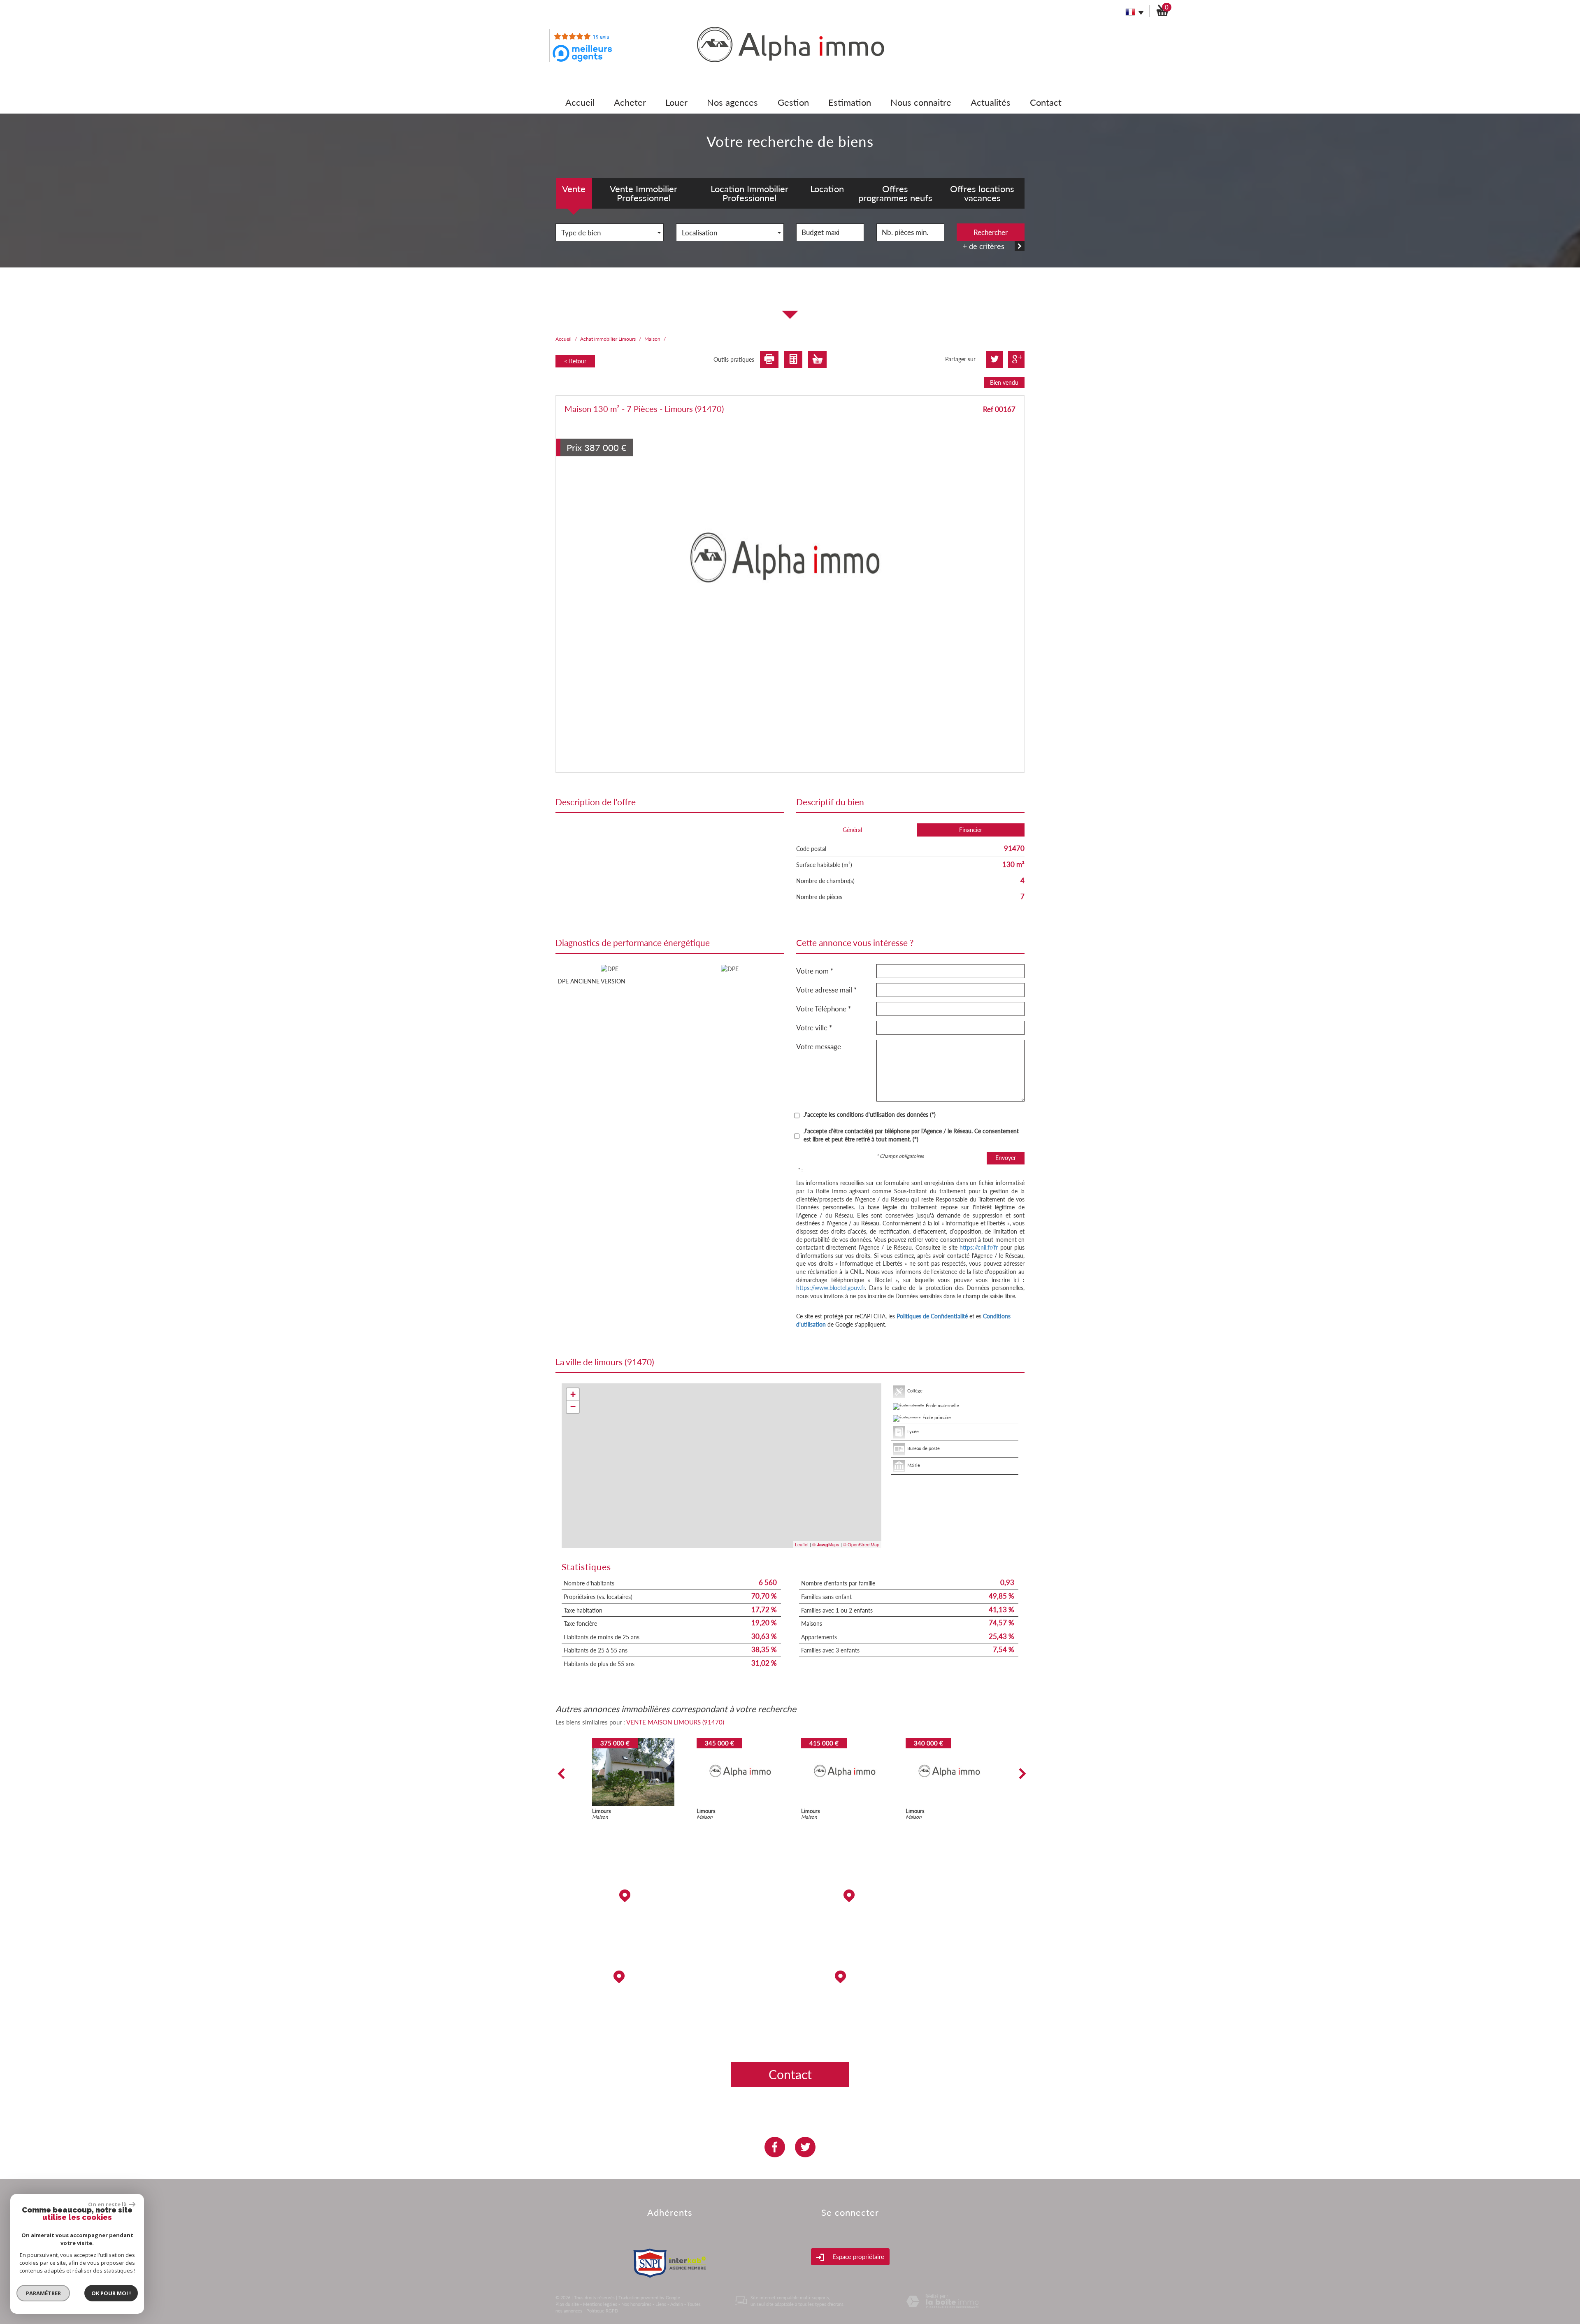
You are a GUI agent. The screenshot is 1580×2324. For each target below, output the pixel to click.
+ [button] (573, 1394)
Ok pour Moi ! (111, 2293)
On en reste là (107, 2204)
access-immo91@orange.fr (911, 1927)
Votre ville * (814, 1028)
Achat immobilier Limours (608, 339)
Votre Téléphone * (824, 1009)
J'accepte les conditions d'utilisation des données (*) (870, 1114)
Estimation (850, 102)
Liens (661, 2304)
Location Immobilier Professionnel (749, 193)
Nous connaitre (921, 102)
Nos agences (732, 102)
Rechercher (991, 232)
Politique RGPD (602, 2311)
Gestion (793, 102)
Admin (677, 2304)
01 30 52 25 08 (911, 2008)
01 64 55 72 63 (670, 2033)
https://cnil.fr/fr (979, 1247)
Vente (574, 189)
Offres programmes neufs (895, 193)
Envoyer (1006, 1158)
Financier (971, 830)
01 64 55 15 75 (911, 1952)
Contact (1046, 102)
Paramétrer (43, 2293)
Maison (652, 339)
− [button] (573, 1407)
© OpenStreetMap (861, 1544)
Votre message (819, 1047)
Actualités (991, 102)
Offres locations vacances (982, 193)
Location (827, 189)
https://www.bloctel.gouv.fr (831, 1288)
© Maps (826, 1544)
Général (852, 830)
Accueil (580, 102)
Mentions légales (600, 2304)
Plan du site (567, 2304)
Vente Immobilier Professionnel (644, 193)
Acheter (630, 102)
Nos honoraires (636, 2304)
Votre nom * (815, 971)
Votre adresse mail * (826, 990)
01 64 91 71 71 (670, 1927)
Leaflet (802, 1544)
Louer (676, 102)
